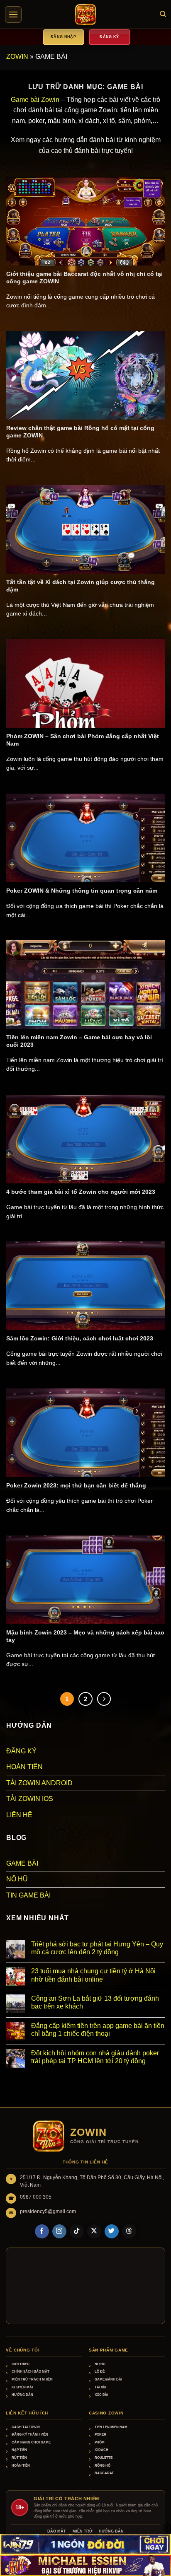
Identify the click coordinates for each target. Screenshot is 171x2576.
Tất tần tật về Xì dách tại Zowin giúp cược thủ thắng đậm (81, 586)
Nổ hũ (100, 2364)
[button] (13, 14)
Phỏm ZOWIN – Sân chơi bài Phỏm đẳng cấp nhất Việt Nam (83, 740)
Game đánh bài (108, 2379)
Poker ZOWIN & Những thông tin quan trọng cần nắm (82, 891)
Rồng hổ (103, 2466)
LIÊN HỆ (19, 1815)
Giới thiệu (21, 2364)
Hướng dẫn (22, 2395)
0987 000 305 (36, 2197)
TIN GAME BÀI (28, 1895)
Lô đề (100, 2372)
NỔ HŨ (17, 1879)
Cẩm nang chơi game (31, 2442)
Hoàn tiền (21, 2466)
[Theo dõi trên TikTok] (77, 2231)
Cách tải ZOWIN (26, 2427)
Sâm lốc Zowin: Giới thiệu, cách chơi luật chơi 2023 (80, 1339)
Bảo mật (57, 2531)
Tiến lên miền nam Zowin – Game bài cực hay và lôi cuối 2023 (79, 1041)
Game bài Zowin (35, 100)
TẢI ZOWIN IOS (30, 1799)
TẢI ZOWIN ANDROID (39, 1783)
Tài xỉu (100, 2387)
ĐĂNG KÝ (21, 1751)
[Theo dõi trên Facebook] (42, 2231)
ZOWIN (17, 57)
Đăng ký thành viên (30, 2435)
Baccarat (104, 2473)
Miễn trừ (82, 2531)
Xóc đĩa (101, 2395)
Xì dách (101, 2450)
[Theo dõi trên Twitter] (112, 2231)
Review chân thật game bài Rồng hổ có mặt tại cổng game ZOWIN (80, 432)
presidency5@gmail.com (48, 2211)
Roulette (104, 2458)
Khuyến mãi (22, 2387)
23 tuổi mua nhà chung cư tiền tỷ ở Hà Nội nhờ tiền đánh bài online (93, 1975)
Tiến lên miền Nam (111, 2427)
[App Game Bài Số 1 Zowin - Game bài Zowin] (85, 14)
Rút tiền (19, 2458)
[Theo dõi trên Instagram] (59, 2231)
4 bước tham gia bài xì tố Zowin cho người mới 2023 (81, 1192)
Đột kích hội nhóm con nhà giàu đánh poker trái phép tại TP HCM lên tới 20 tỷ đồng (95, 2057)
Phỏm (100, 2442)
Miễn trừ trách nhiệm (32, 2379)
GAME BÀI (22, 1863)
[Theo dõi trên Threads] (129, 2231)
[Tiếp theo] (104, 1699)
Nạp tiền (19, 2450)
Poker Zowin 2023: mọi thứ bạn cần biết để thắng (76, 1486)
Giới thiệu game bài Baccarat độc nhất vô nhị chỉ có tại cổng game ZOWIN (84, 278)
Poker (100, 2435)
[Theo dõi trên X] (94, 2231)
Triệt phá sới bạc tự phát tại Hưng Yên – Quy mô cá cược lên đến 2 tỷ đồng (97, 1948)
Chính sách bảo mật (31, 2372)
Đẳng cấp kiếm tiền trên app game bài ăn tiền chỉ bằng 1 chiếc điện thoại (98, 2030)
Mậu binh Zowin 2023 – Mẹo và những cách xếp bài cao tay (85, 1636)
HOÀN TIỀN (24, 1767)
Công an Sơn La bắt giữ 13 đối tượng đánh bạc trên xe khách (95, 2002)
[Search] (163, 14)
